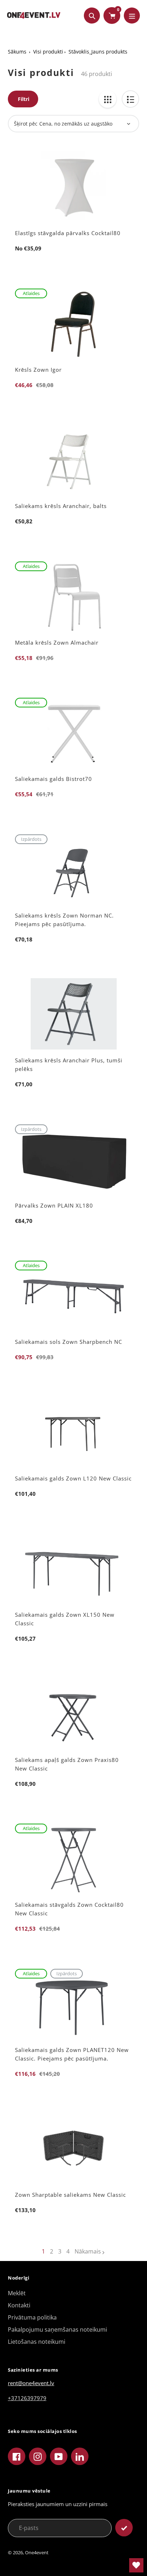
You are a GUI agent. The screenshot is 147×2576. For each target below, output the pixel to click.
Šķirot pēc (26, 124)
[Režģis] (108, 99)
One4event (37, 2552)
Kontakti (19, 2305)
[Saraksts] (130, 99)
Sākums (17, 52)
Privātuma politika (32, 2317)
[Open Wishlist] (136, 2565)
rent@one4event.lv (31, 2383)
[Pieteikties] (124, 2528)
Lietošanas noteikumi (37, 2342)
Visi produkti (48, 52)
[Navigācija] (132, 16)
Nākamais (88, 2251)
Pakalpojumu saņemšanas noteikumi (57, 2329)
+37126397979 (27, 2398)
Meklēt (17, 2293)
